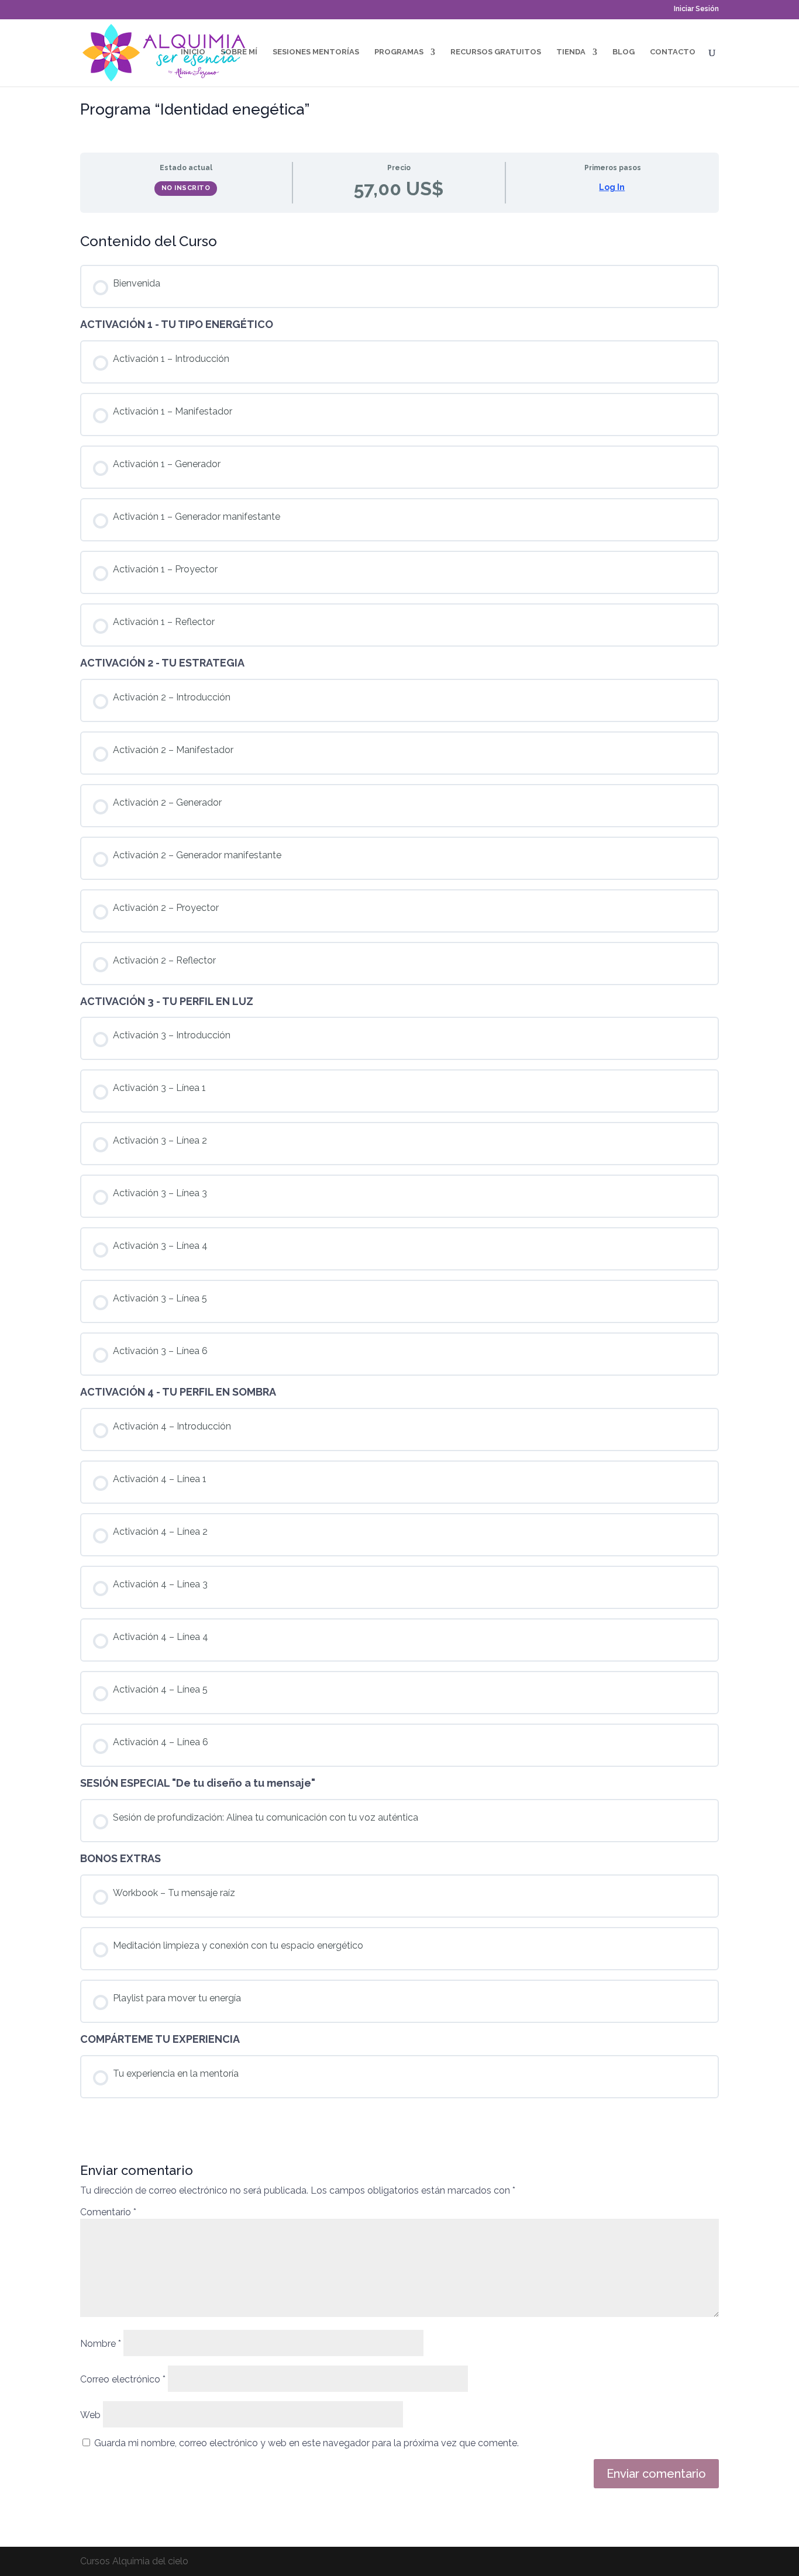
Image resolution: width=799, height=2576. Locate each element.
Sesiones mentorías (316, 52)
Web (90, 2415)
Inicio (193, 52)
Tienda (571, 52)
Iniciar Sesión (696, 9)
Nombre (101, 2344)
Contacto (673, 52)
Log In (612, 187)
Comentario (108, 2212)
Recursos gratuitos (496, 52)
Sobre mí (239, 52)
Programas (399, 52)
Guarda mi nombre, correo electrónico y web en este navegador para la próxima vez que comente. (306, 2443)
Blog (624, 52)
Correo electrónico (123, 2379)
